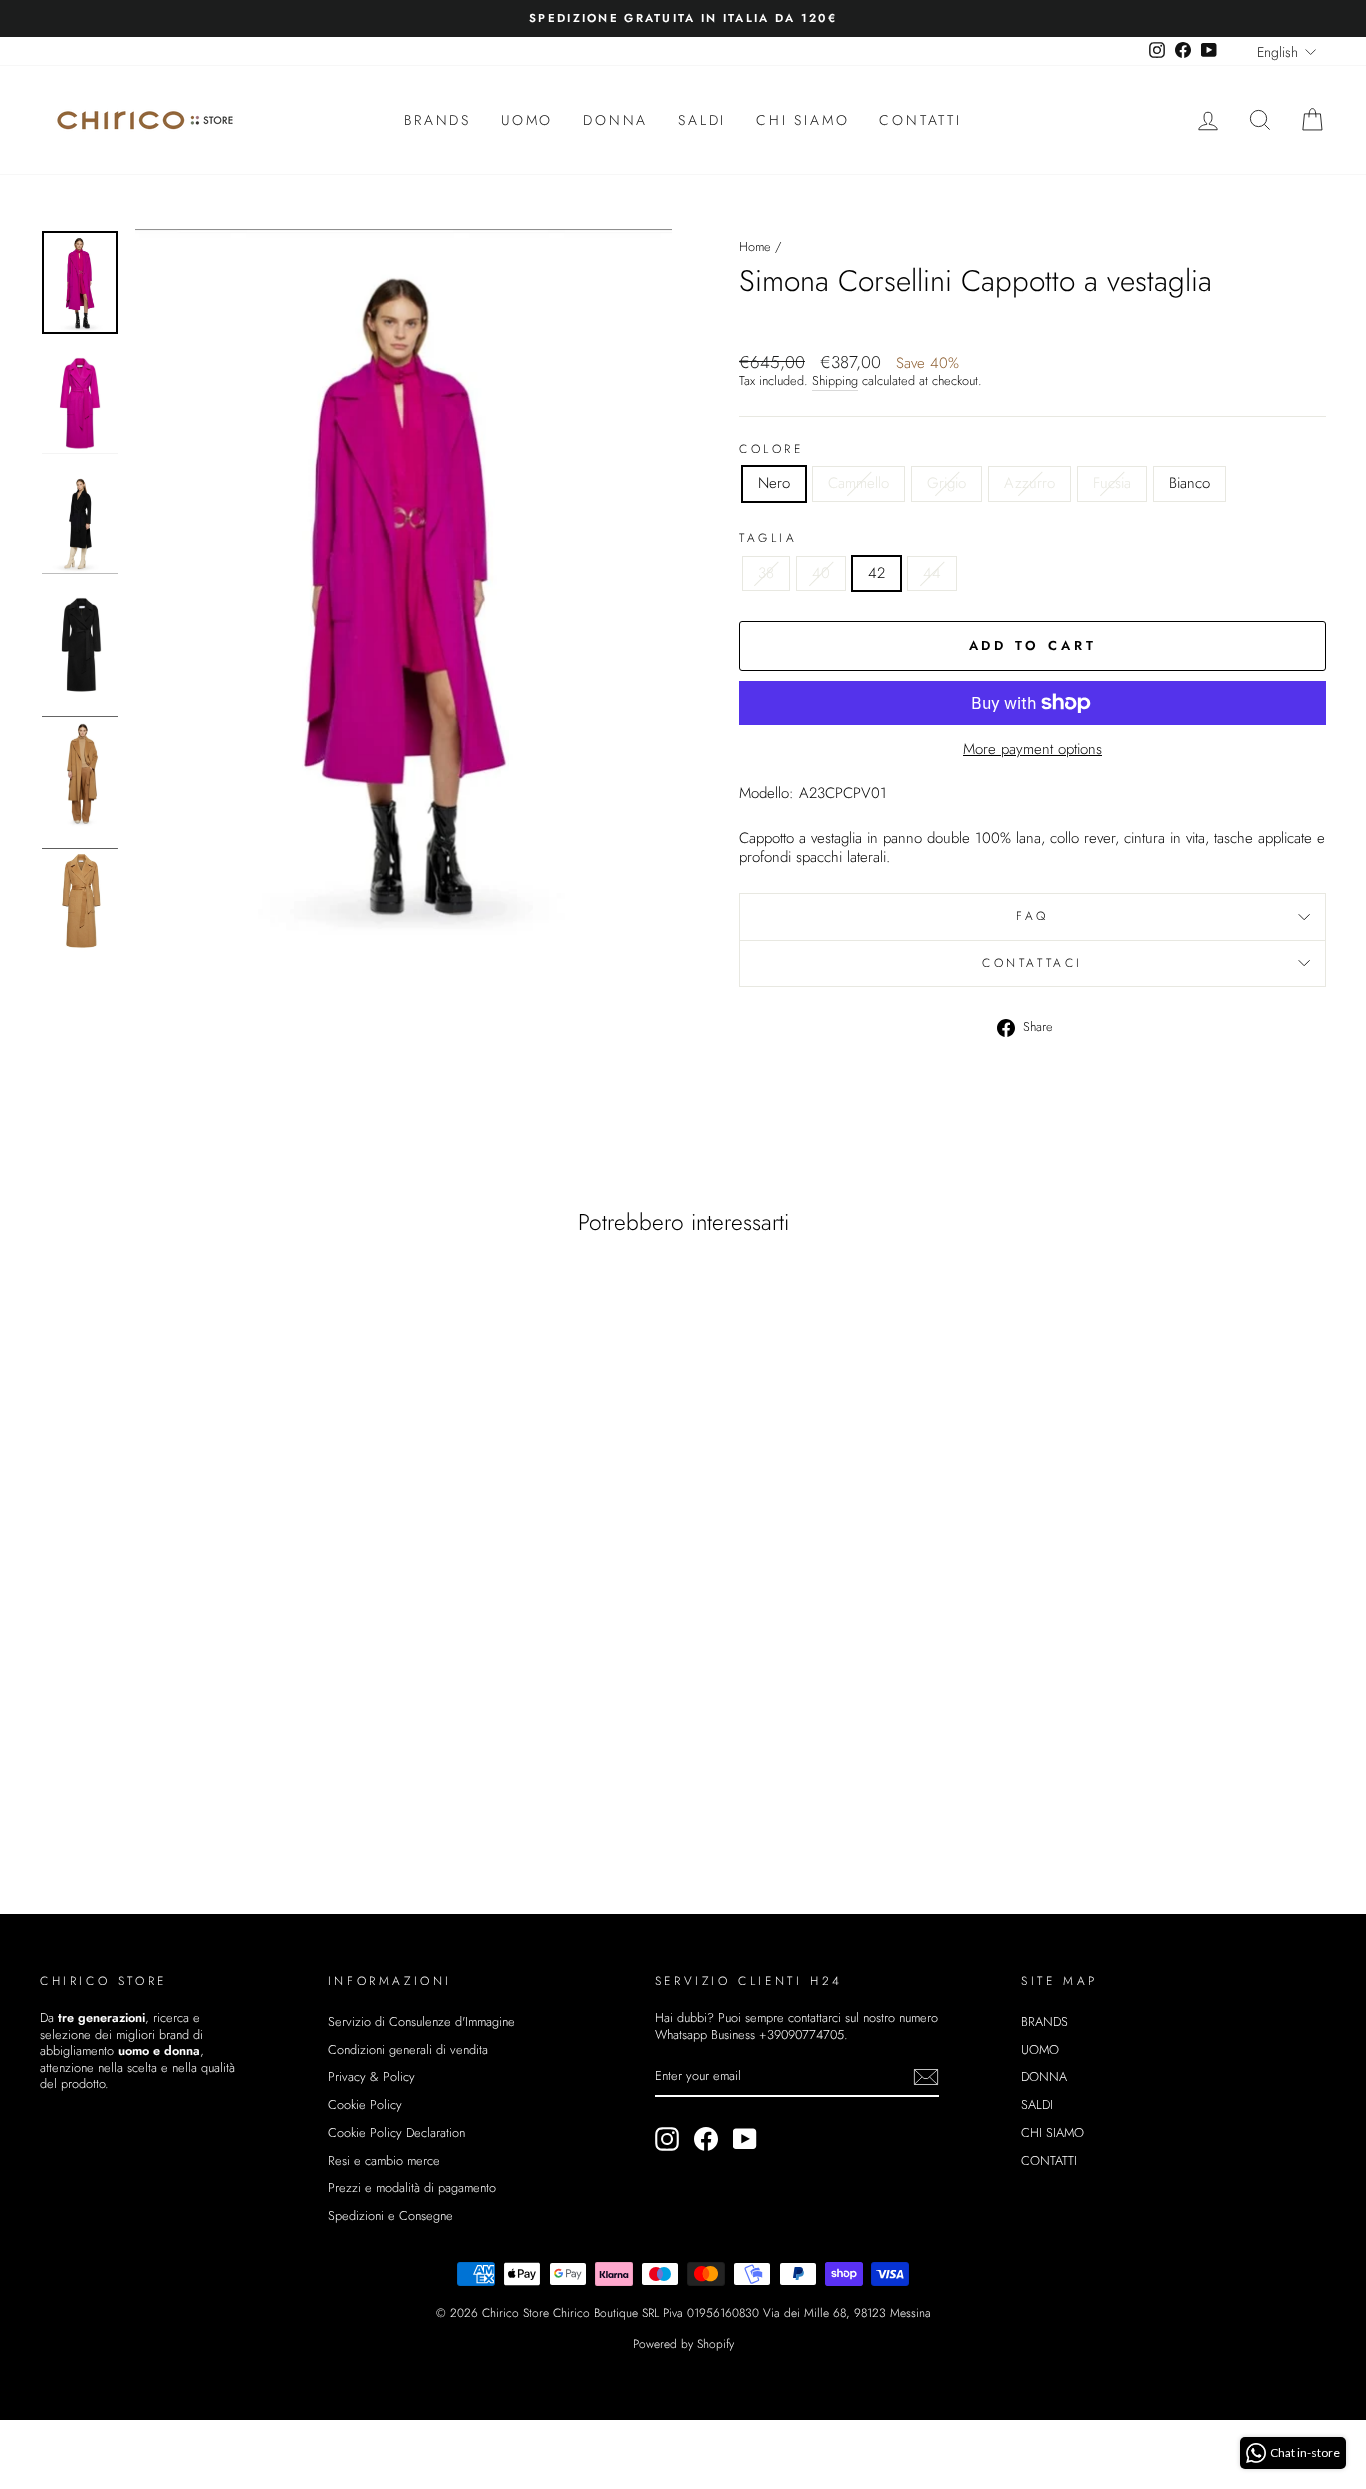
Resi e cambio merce (384, 2160)
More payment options (1032, 750)
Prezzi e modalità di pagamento (412, 2187)
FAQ (1032, 916)
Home (755, 246)
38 (766, 573)
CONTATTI (920, 120)
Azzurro (1029, 483)
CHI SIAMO (802, 120)
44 (932, 573)
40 (821, 573)
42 (876, 573)
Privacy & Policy (371, 2076)
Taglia (768, 539)
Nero (774, 483)
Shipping (835, 381)
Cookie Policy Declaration (396, 2132)
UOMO (527, 120)
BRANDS (437, 120)
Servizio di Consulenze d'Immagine (421, 2021)
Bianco (1189, 483)
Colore (771, 450)
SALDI (702, 120)
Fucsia (1112, 483)
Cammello (858, 483)
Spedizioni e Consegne (390, 2215)
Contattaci (1032, 963)
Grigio (946, 483)
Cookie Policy (365, 2104)
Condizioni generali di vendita (408, 2049)
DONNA (615, 120)
